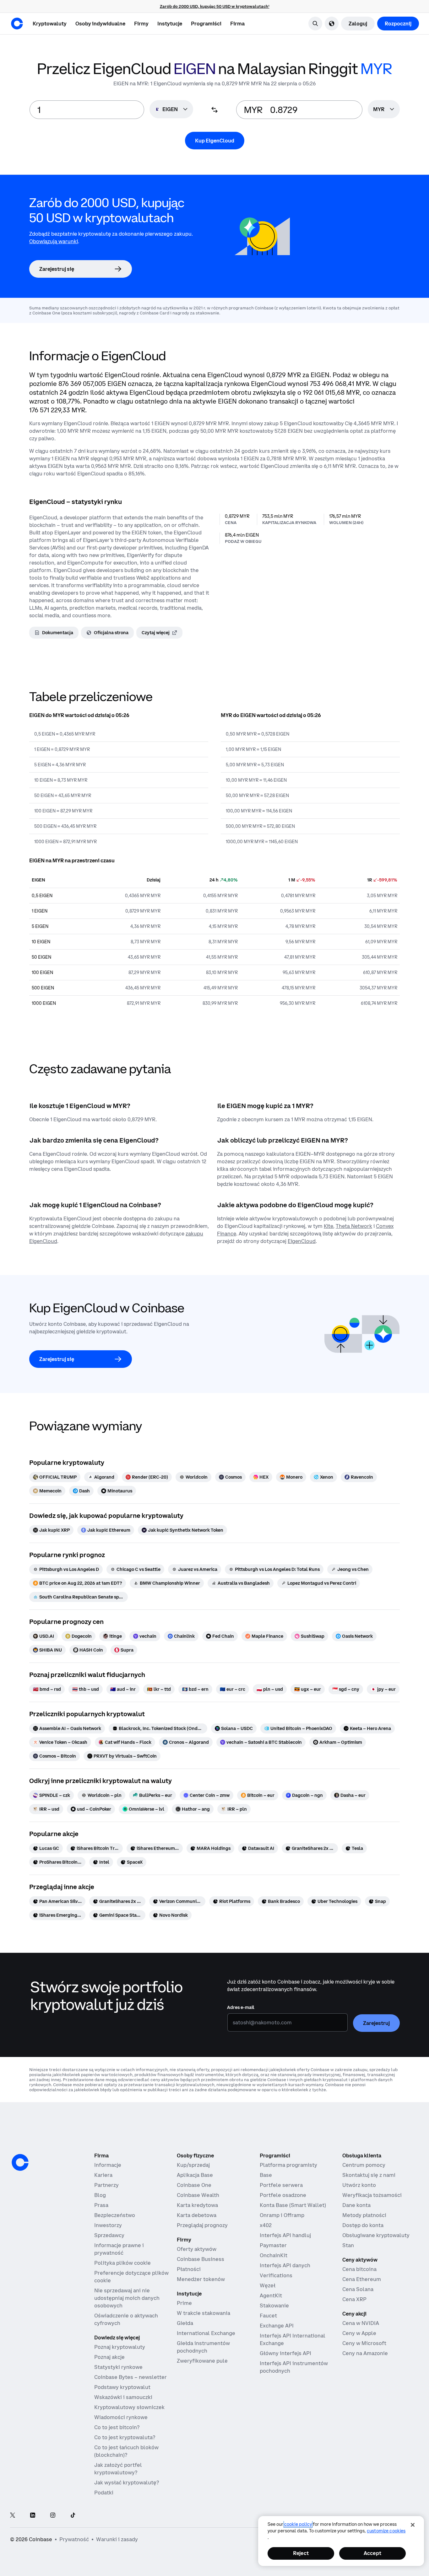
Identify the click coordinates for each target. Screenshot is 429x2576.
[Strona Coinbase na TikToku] (73, 2516)
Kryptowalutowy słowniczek (129, 2407)
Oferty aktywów (197, 2249)
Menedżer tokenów (201, 2279)
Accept (372, 2553)
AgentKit (271, 2295)
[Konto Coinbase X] (13, 2516)
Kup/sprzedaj (193, 2165)
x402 (266, 2225)
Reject (301, 2553)
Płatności (189, 2269)
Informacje (108, 2165)
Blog (100, 2195)
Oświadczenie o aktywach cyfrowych (126, 2319)
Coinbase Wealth (198, 2195)
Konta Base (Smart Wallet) (293, 2205)
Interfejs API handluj (285, 2235)
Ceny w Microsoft (364, 2343)
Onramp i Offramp (282, 2215)
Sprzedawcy (109, 2235)
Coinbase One (194, 2185)
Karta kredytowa (197, 2205)
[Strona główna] (17, 24)
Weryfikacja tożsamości (372, 2195)
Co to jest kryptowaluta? (125, 2437)
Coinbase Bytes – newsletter (130, 2377)
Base (266, 2175)
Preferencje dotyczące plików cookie (131, 2277)
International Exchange (206, 2333)
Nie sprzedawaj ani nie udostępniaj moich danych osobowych (127, 2298)
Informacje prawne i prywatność (119, 2249)
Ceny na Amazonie (365, 2353)
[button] (100, 24)
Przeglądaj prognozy (202, 2225)
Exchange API (277, 2326)
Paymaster (273, 2245)
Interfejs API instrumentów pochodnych (294, 2367)
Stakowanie (274, 2306)
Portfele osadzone (283, 2195)
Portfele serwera (281, 2185)
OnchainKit (274, 2255)
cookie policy (298, 2524)
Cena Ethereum (362, 2279)
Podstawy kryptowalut (122, 2387)
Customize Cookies (386, 2531)
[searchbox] (384, 110)
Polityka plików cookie (122, 2263)
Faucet (268, 2316)
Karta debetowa (197, 2215)
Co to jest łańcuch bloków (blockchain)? (126, 2451)
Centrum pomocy (364, 2165)
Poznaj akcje (109, 2357)
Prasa (101, 2205)
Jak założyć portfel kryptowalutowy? (118, 2469)
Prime (184, 2303)
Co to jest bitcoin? (117, 2427)
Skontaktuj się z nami (369, 2175)
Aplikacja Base (195, 2175)
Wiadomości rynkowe (121, 2417)
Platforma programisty (288, 2165)
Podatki (104, 2493)
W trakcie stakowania (204, 2313)
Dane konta (356, 2205)
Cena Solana (358, 2289)
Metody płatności (364, 2215)
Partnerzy (106, 2185)
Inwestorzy (108, 2225)
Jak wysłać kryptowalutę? (127, 2482)
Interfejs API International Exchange (293, 2339)
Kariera (103, 2175)
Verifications (276, 2275)
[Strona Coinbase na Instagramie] (53, 2516)
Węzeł (268, 2285)
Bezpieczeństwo (115, 2215)
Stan (348, 2245)
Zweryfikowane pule (202, 2361)
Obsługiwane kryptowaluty (376, 2235)
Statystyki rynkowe (118, 2367)
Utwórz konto (359, 2185)
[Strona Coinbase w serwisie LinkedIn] (33, 2516)
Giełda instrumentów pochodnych (203, 2347)
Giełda (185, 2323)
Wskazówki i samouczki (123, 2397)
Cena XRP (354, 2299)
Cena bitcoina (359, 2269)
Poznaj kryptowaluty (120, 2347)
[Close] (413, 2525)
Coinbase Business (201, 2259)
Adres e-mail (241, 2007)
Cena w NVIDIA (361, 2323)
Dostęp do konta (363, 2225)
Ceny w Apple (359, 2333)
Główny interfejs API (285, 2353)
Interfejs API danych (285, 2265)
